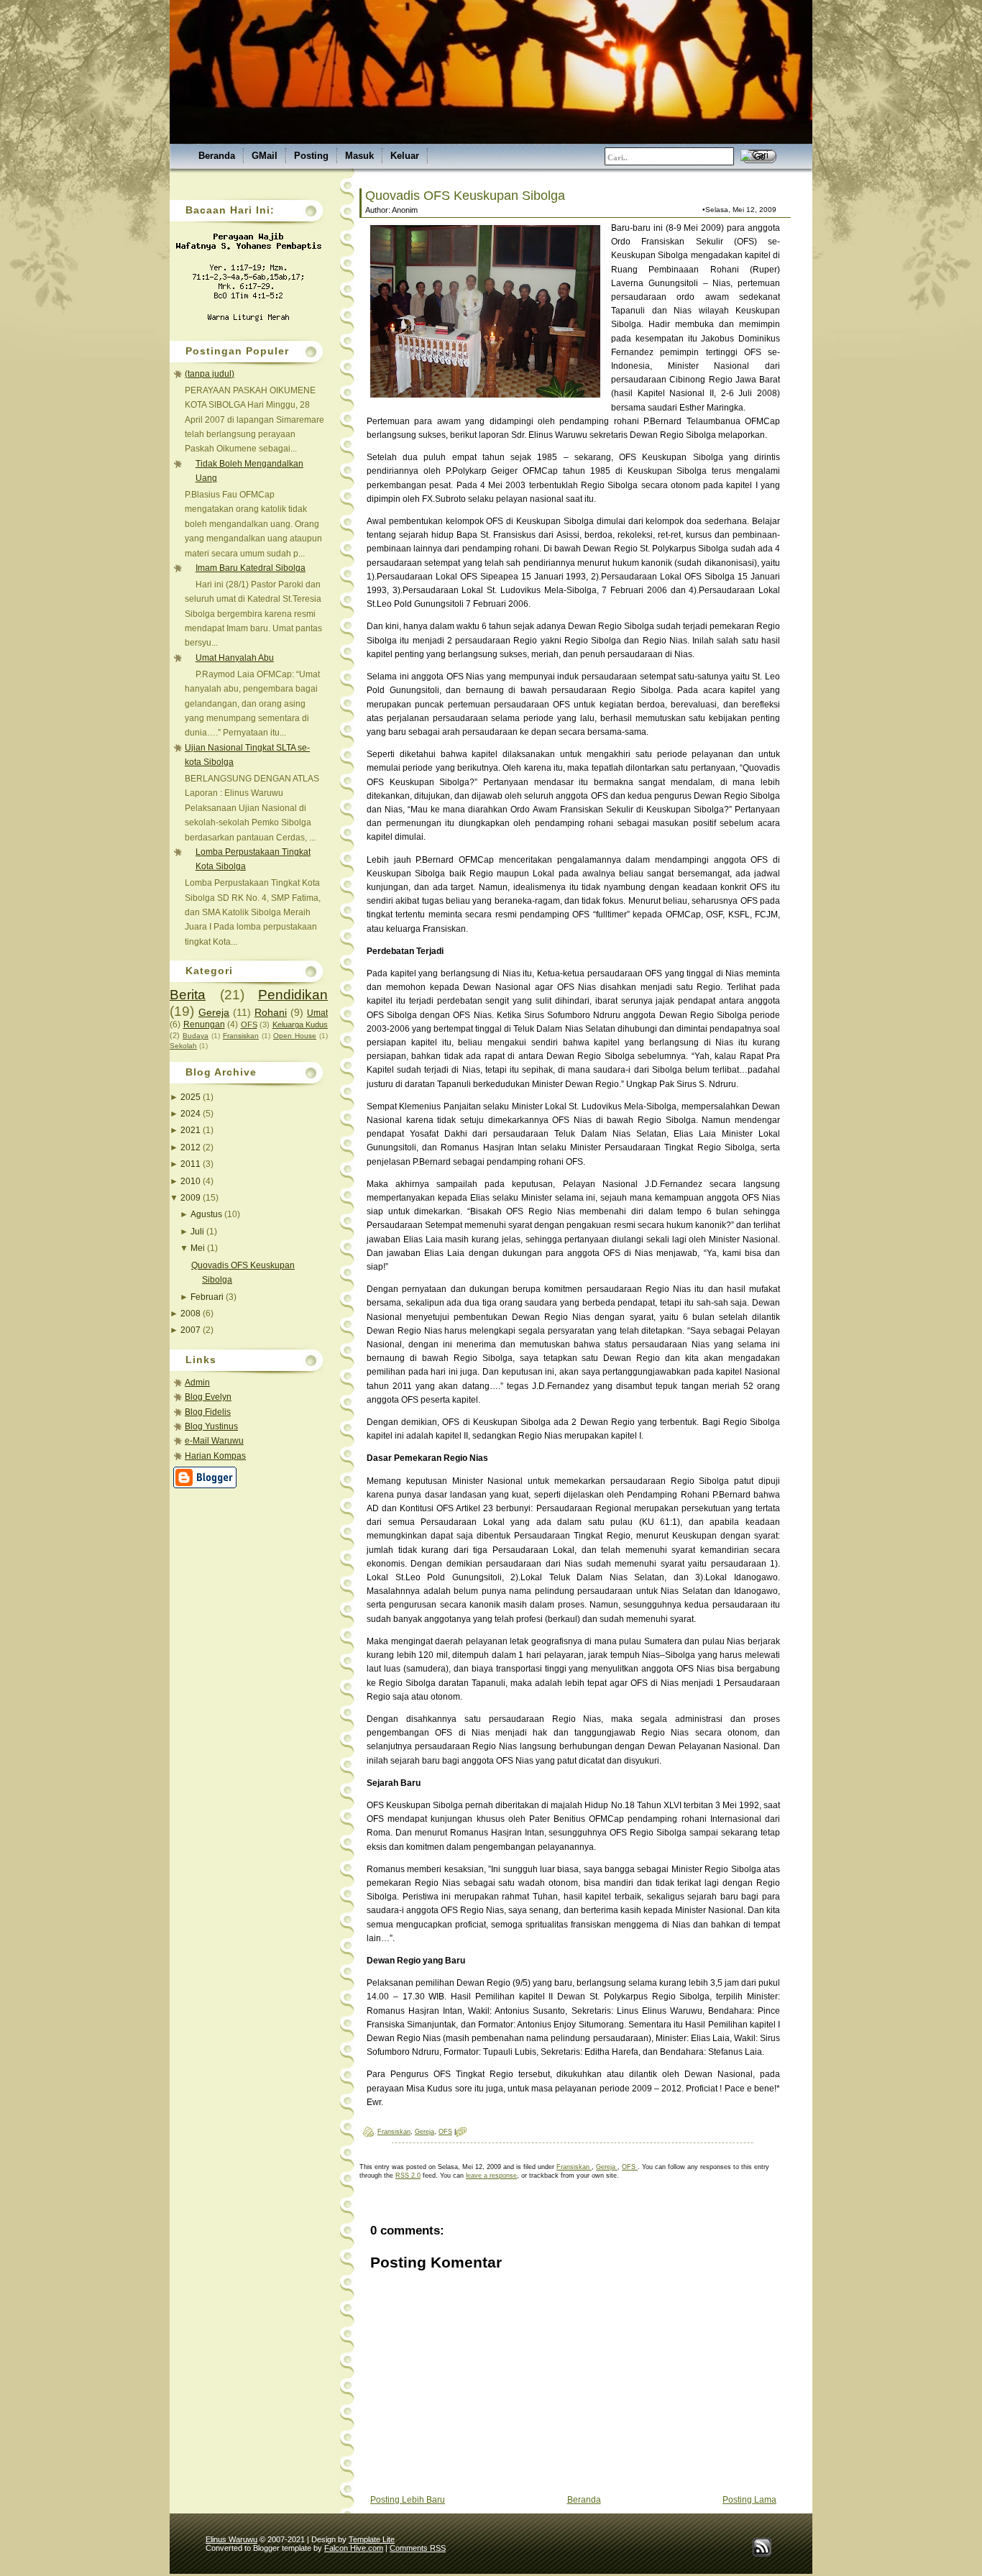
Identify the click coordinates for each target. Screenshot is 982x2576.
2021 (192, 1130)
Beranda (217, 156)
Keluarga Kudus (300, 1025)
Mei (199, 1248)
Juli (198, 1232)
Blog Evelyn (208, 1397)
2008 (192, 1314)
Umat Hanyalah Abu (235, 658)
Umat (317, 1013)
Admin (197, 1383)
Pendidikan (293, 995)
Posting (311, 156)
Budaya (196, 1036)
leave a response (491, 2176)
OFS (249, 1025)
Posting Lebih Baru (408, 2500)
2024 (192, 1114)
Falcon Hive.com (354, 2548)
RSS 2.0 (408, 2176)
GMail (265, 156)
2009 (192, 1198)
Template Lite (372, 2539)
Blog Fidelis (208, 1412)
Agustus (207, 1214)
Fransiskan (241, 1036)
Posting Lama (749, 2500)
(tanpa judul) (210, 374)
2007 (192, 1330)
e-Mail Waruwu (214, 1441)
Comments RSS (418, 2548)
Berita (188, 995)
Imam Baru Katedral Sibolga (251, 568)
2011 (192, 1164)
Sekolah (183, 1046)
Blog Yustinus (211, 1426)
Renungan (204, 1025)
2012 (192, 1147)
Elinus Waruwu (231, 2539)
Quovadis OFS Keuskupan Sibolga (465, 196)
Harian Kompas (215, 1456)
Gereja (214, 1012)
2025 (192, 1097)
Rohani (271, 1012)
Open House (295, 1036)
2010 (192, 1181)
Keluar (405, 156)
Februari (208, 1297)
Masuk (359, 156)
